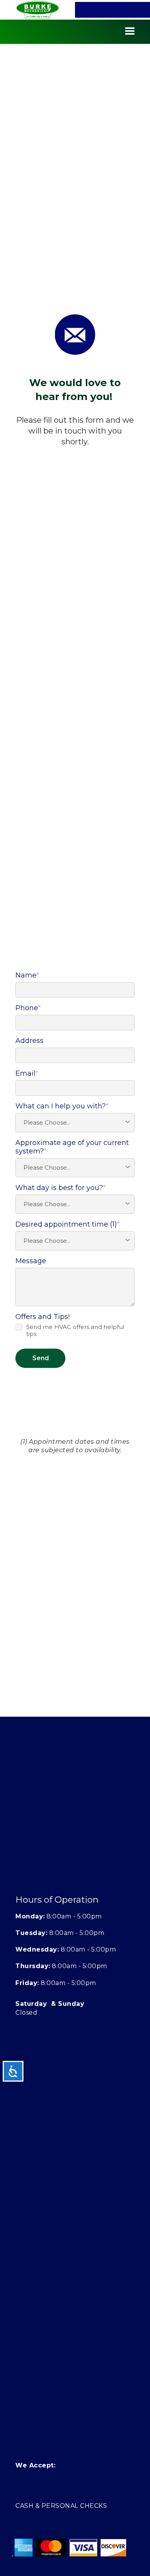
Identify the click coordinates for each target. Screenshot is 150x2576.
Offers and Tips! (42, 1317)
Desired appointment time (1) (67, 1224)
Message (31, 1261)
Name (27, 975)
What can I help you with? (62, 1106)
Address (29, 1041)
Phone (28, 1008)
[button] (130, 31)
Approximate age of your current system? (72, 1147)
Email (27, 1073)
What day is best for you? (61, 1188)
